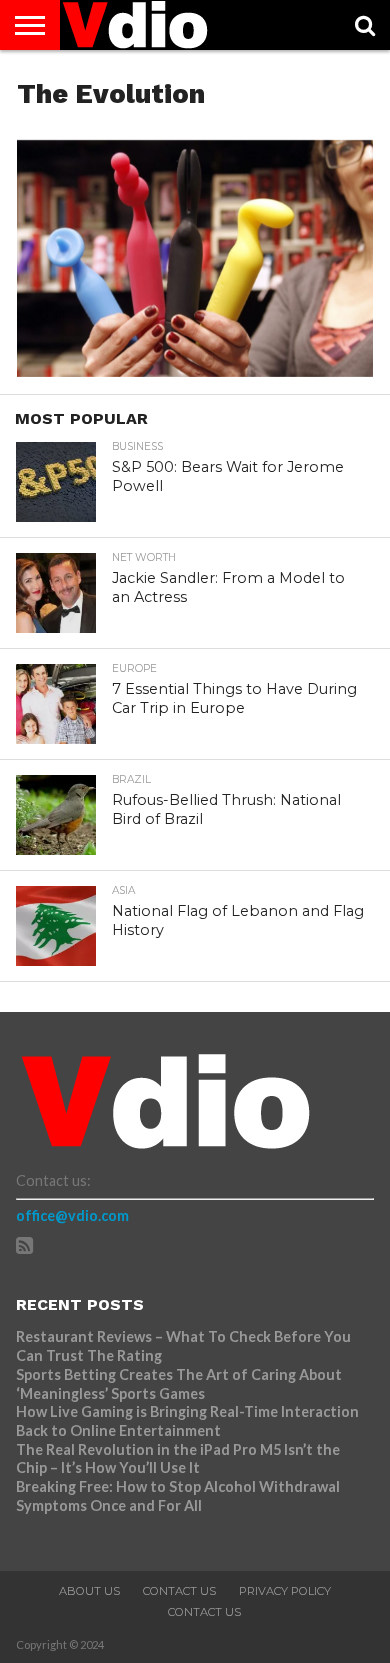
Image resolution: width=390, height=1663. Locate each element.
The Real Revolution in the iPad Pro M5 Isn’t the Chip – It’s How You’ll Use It (178, 1459)
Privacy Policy (285, 1591)
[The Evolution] (195, 370)
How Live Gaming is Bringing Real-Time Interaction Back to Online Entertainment (187, 1421)
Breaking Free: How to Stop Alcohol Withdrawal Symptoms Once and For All (178, 1496)
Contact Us (179, 1591)
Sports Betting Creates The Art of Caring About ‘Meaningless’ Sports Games (179, 1384)
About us (89, 1591)
